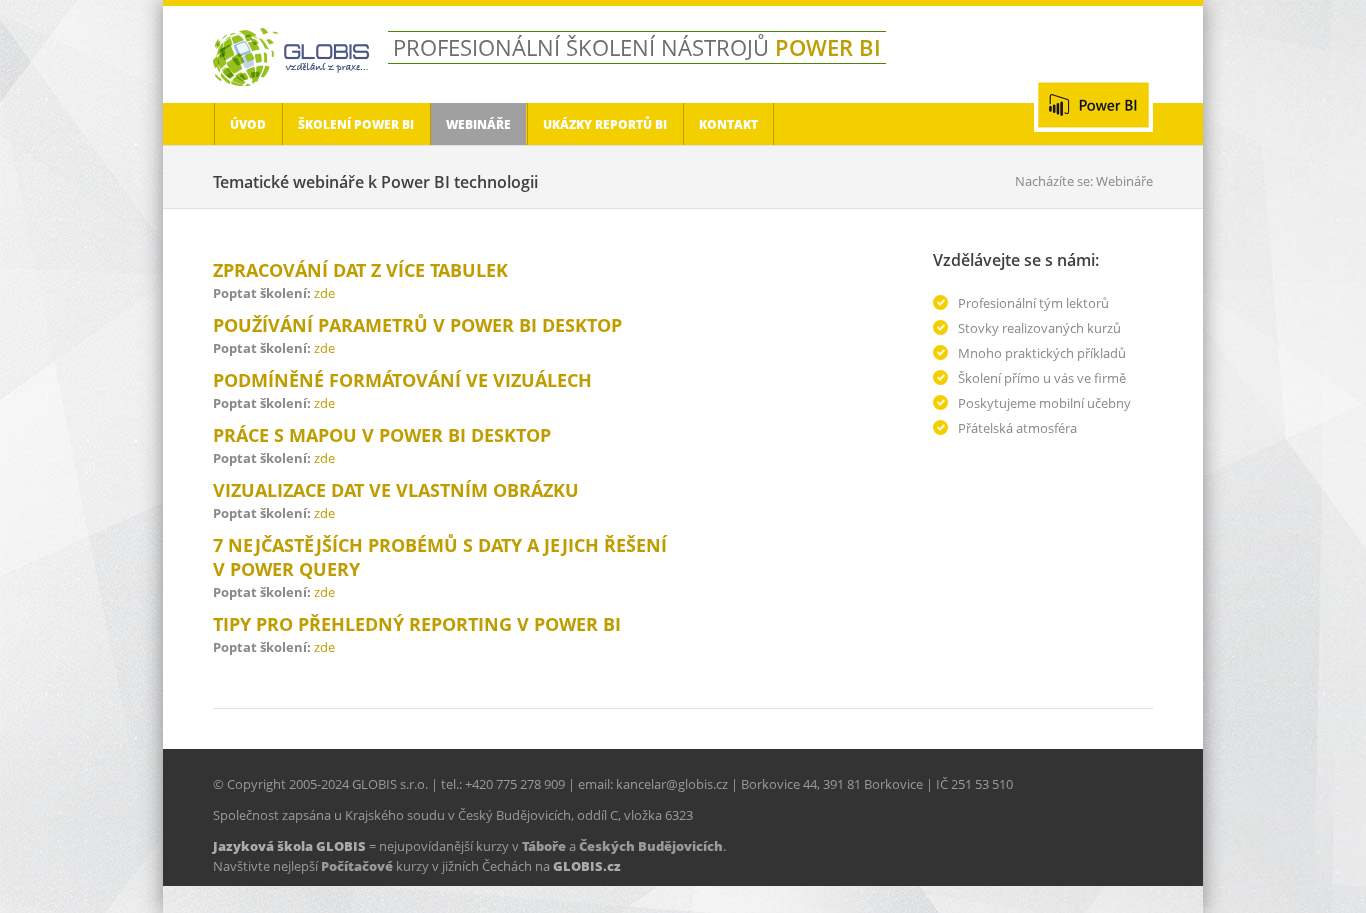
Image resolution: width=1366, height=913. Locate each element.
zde (324, 293)
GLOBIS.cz (587, 866)
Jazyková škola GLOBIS (289, 846)
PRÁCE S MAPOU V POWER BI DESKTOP (382, 435)
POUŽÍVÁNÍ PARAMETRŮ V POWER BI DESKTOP (417, 325)
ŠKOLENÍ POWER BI (356, 124)
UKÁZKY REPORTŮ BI (605, 124)
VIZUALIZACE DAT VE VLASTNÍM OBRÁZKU (396, 490)
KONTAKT (728, 124)
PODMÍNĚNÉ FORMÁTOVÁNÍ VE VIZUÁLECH (402, 380)
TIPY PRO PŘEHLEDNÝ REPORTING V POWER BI (417, 624)
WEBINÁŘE (478, 124)
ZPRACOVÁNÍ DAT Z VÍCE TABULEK (360, 270)
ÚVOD (248, 124)
